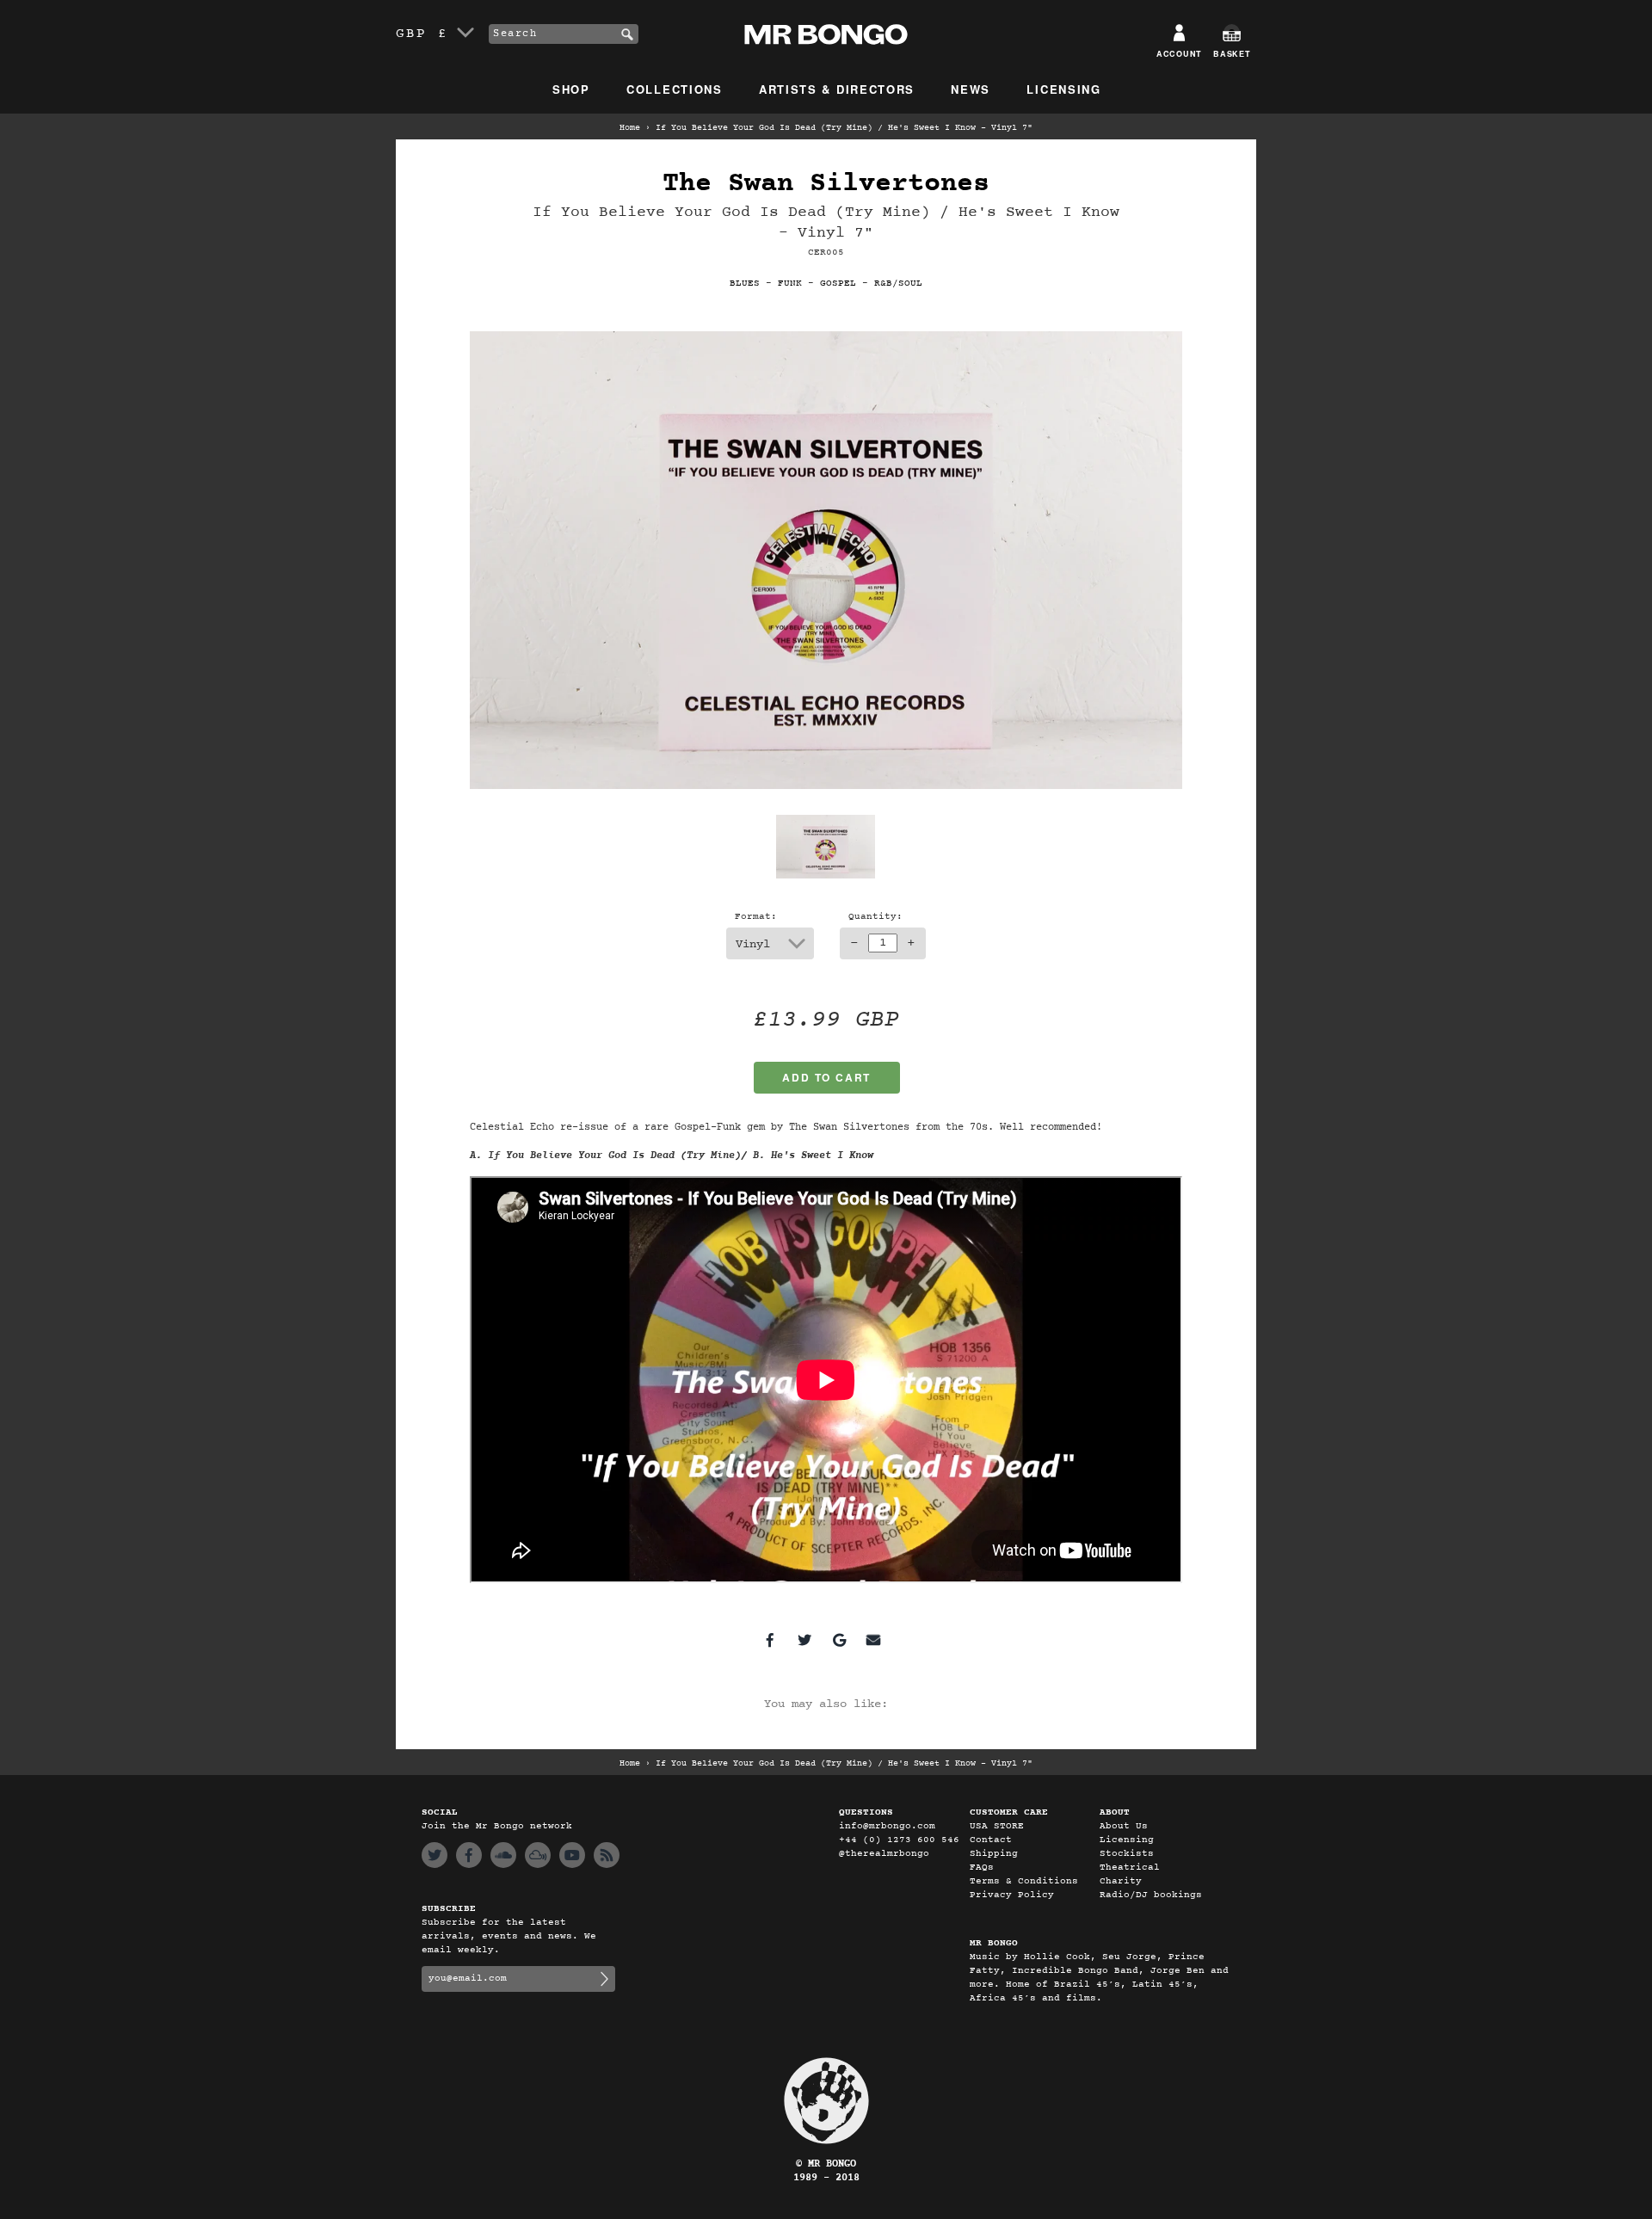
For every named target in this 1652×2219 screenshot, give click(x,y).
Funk (790, 284)
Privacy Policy (1012, 1895)
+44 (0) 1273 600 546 (899, 1840)
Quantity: (875, 917)
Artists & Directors (837, 89)
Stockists (1127, 1854)
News (971, 89)
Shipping (994, 1854)
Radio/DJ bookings (1151, 1895)
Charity (1121, 1881)
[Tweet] (804, 1640)
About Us (1124, 1826)
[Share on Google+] (839, 1640)
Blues (745, 284)
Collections (675, 89)
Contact (991, 1840)
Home (630, 128)
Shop (571, 89)
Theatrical (1130, 1868)
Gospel (838, 284)
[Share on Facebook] (770, 1640)
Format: (756, 917)
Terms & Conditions (1024, 1881)
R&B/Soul (898, 284)
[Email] (873, 1640)
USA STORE (997, 1826)
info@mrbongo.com (887, 1826)
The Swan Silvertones (826, 184)
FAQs (982, 1868)
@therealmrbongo (884, 1854)
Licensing (1063, 89)
